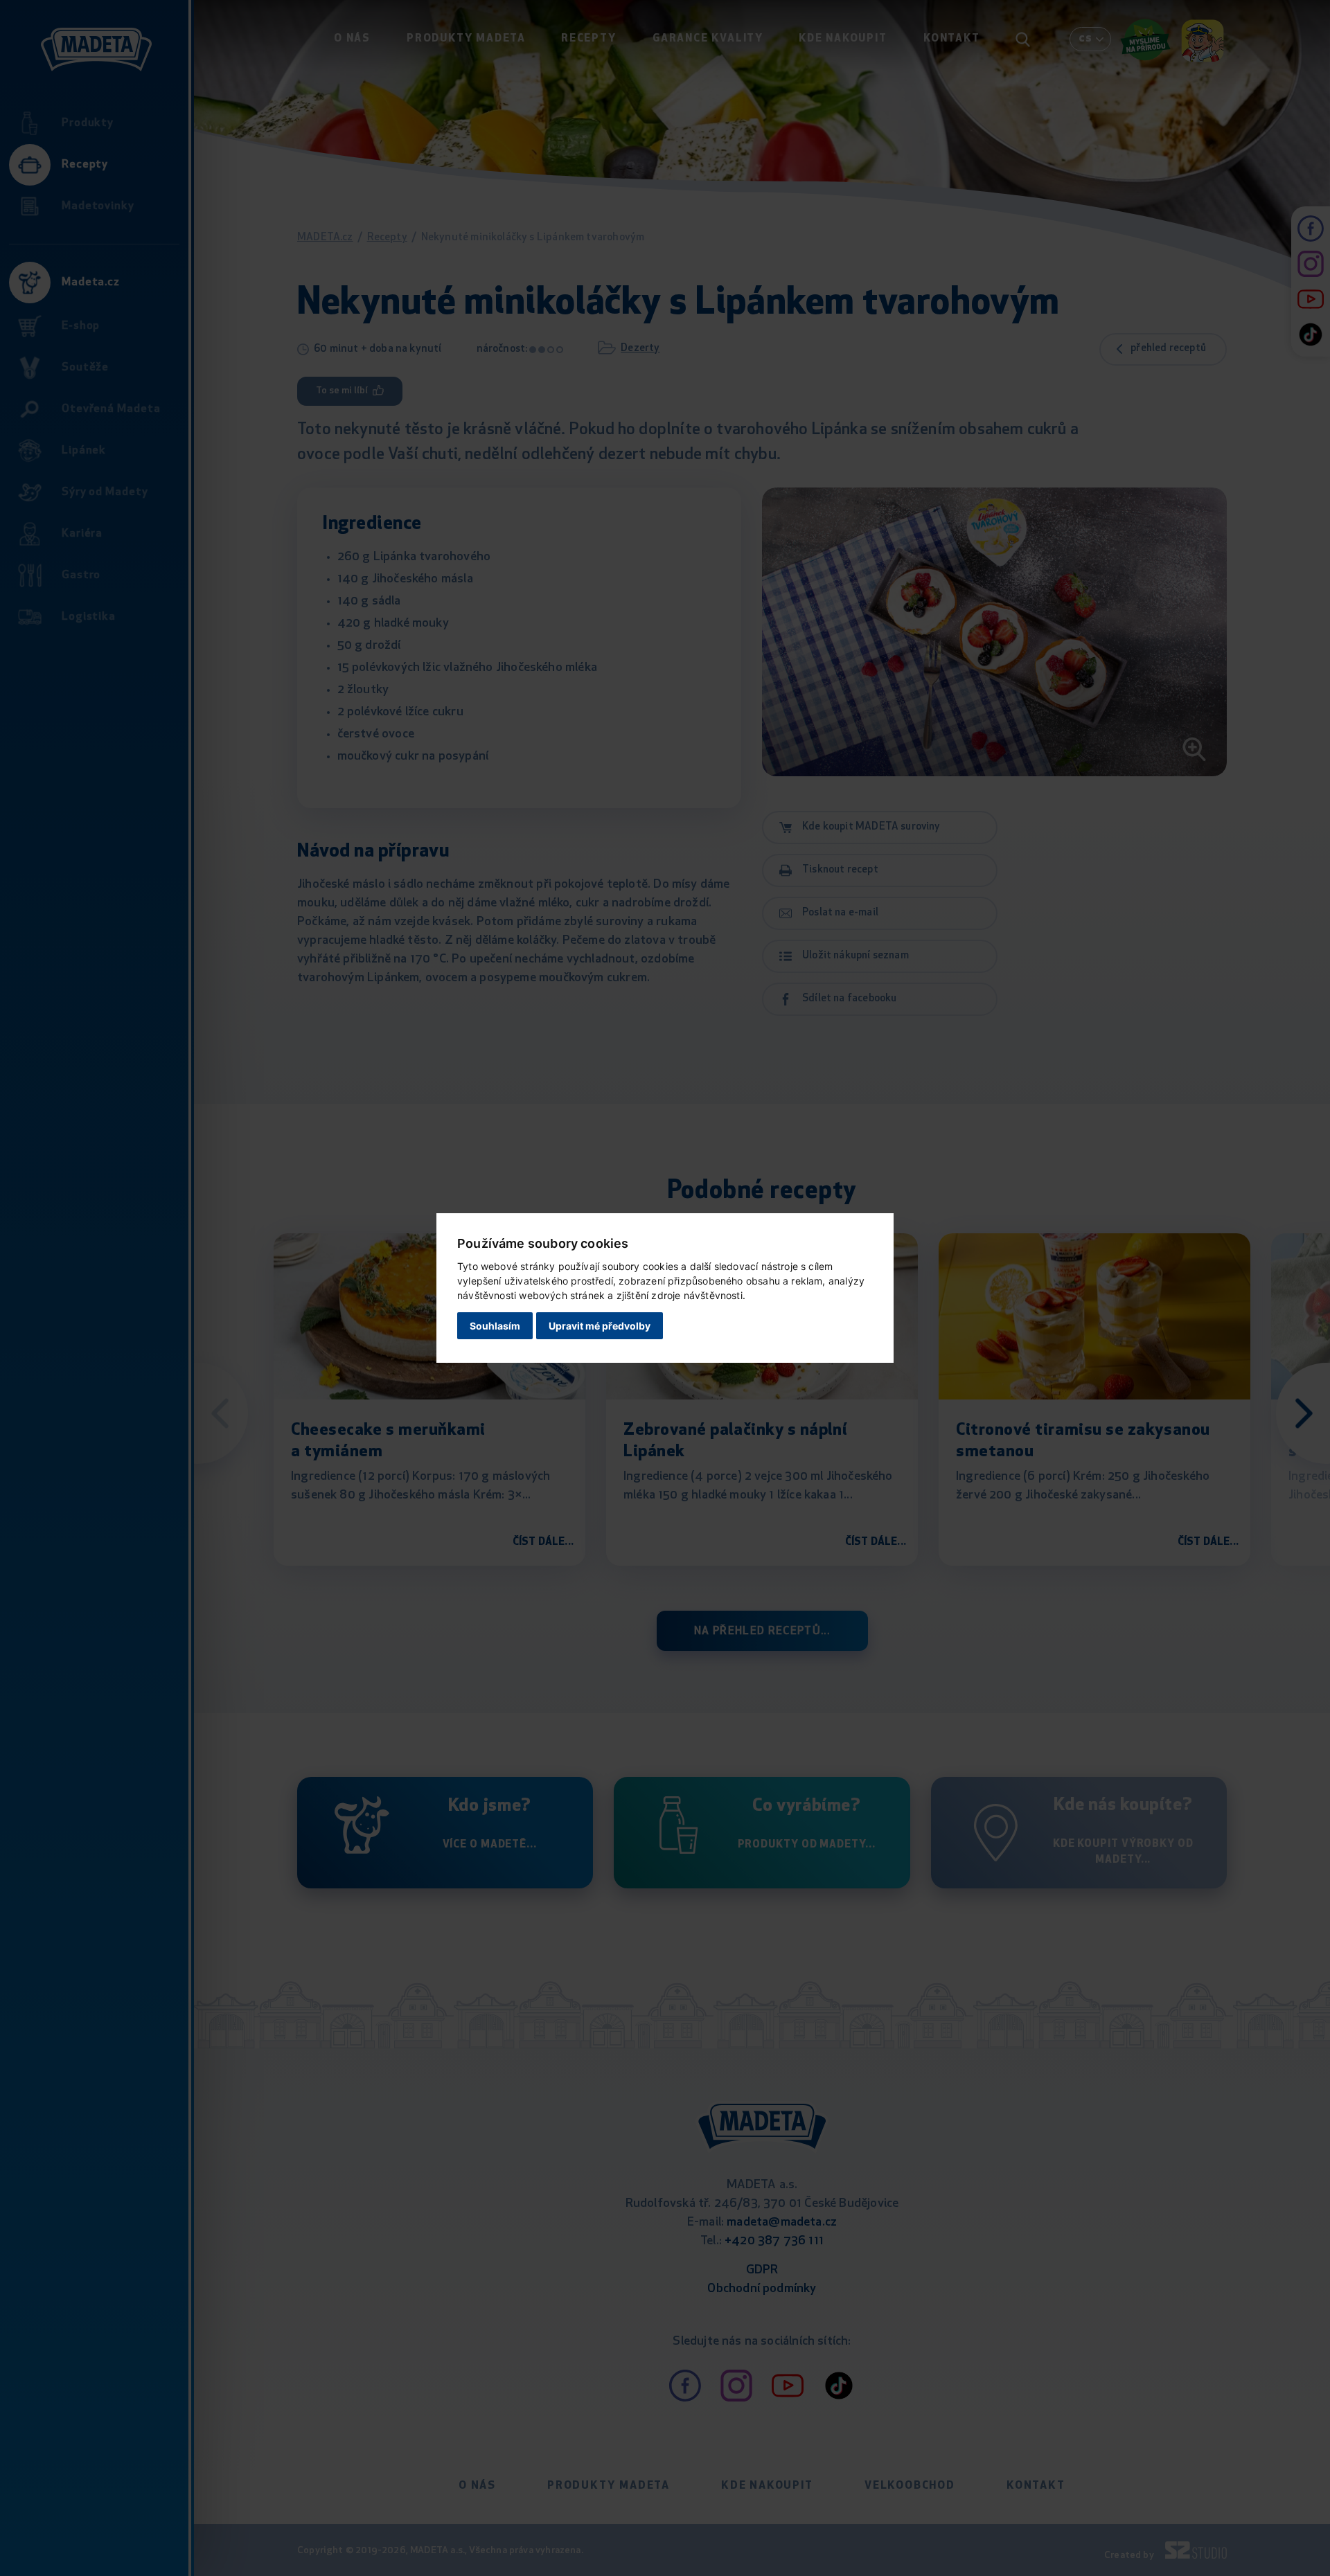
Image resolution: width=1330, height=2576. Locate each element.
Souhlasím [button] (495, 1326)
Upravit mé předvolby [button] (600, 1326)
